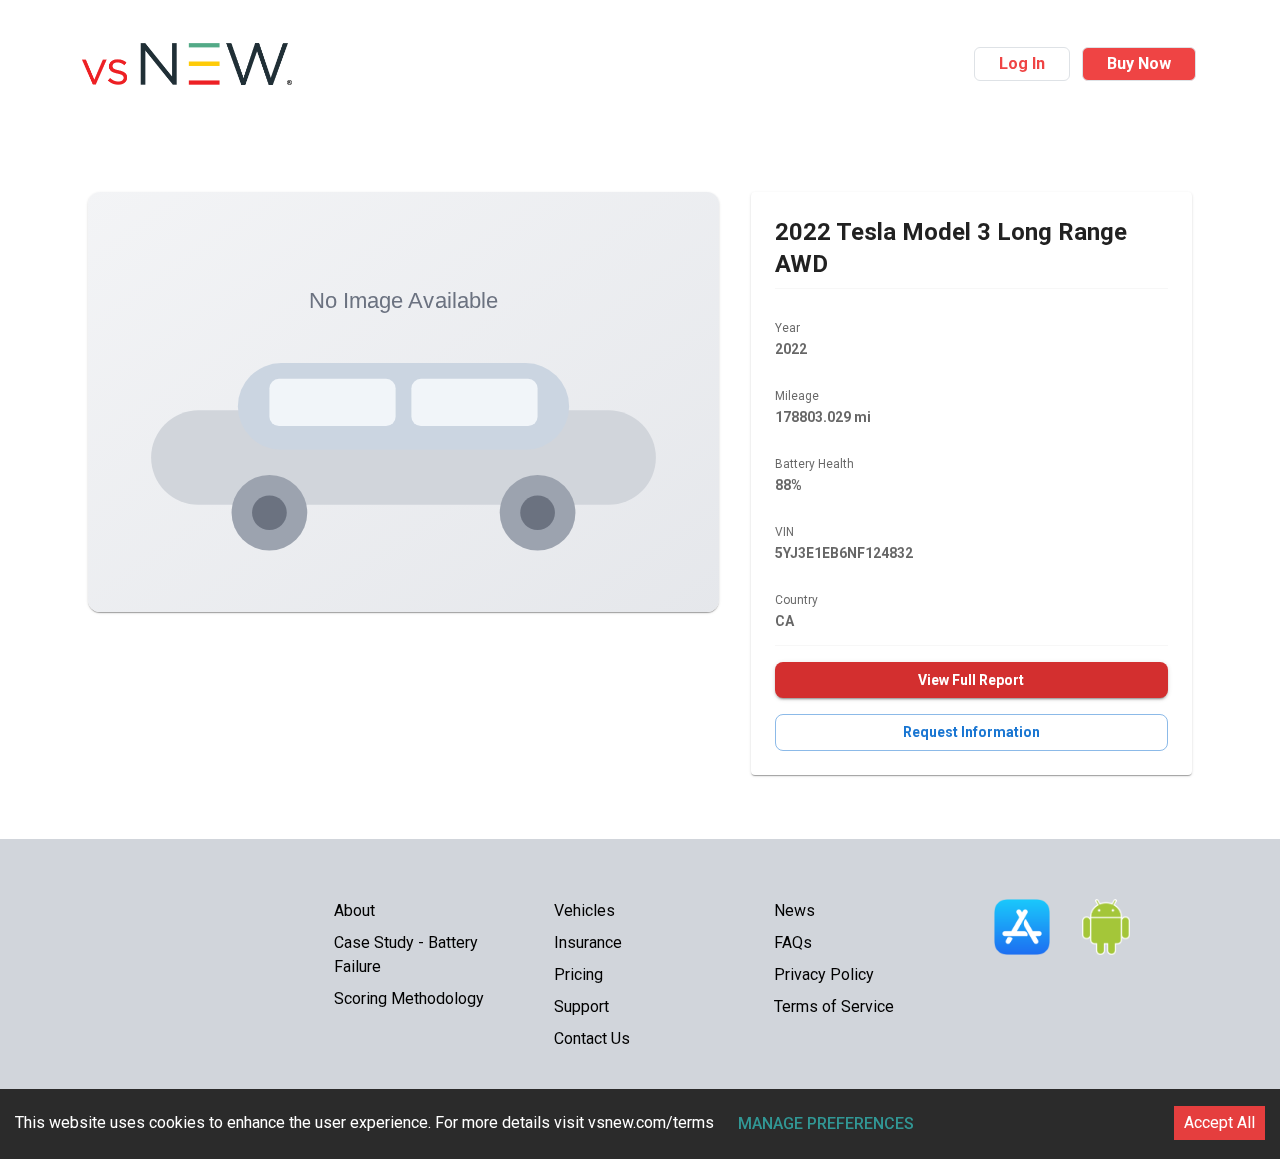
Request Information (971, 732)
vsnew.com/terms (651, 1122)
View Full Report (971, 680)
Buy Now (1139, 63)
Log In (1022, 63)
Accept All (1219, 1122)
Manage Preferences (826, 1123)
